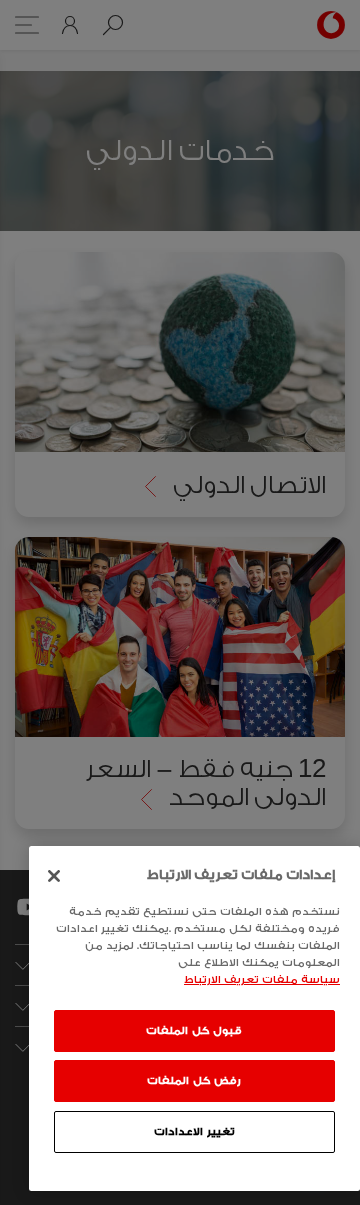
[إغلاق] (54, 876)
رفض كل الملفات (194, 1081)
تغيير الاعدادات (194, 1132)
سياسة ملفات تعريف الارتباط (262, 980)
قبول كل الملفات (194, 1031)
